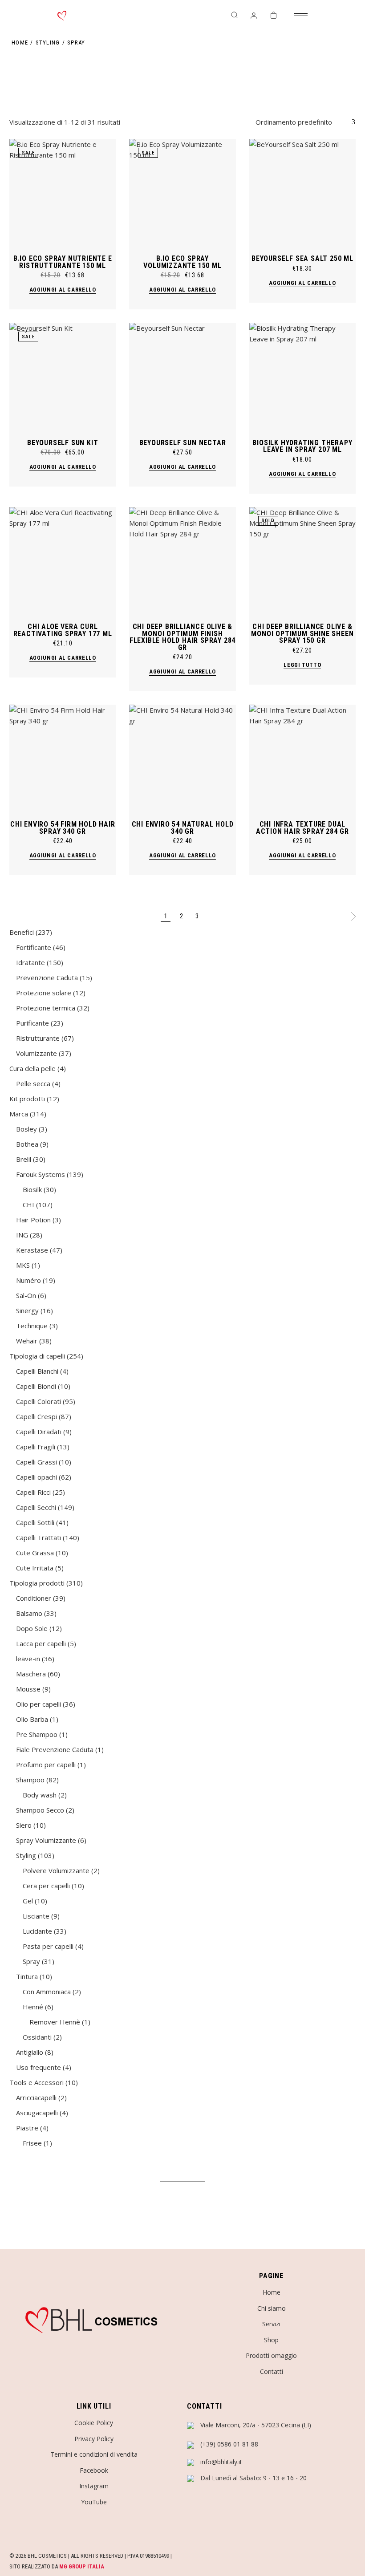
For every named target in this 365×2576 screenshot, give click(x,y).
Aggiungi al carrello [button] (63, 290)
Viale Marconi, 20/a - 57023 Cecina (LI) (256, 2425)
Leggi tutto (302, 665)
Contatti (272, 2371)
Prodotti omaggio (271, 2355)
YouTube (94, 2502)
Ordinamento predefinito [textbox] (294, 122)
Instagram (94, 2486)
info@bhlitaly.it (221, 2462)
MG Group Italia (82, 2566)
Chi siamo (272, 2308)
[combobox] (305, 122)
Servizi (271, 2324)
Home (272, 2292)
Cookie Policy (94, 2423)
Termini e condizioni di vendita (94, 2454)
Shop (271, 2340)
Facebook (94, 2470)
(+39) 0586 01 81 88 (229, 2444)
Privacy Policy (94, 2439)
